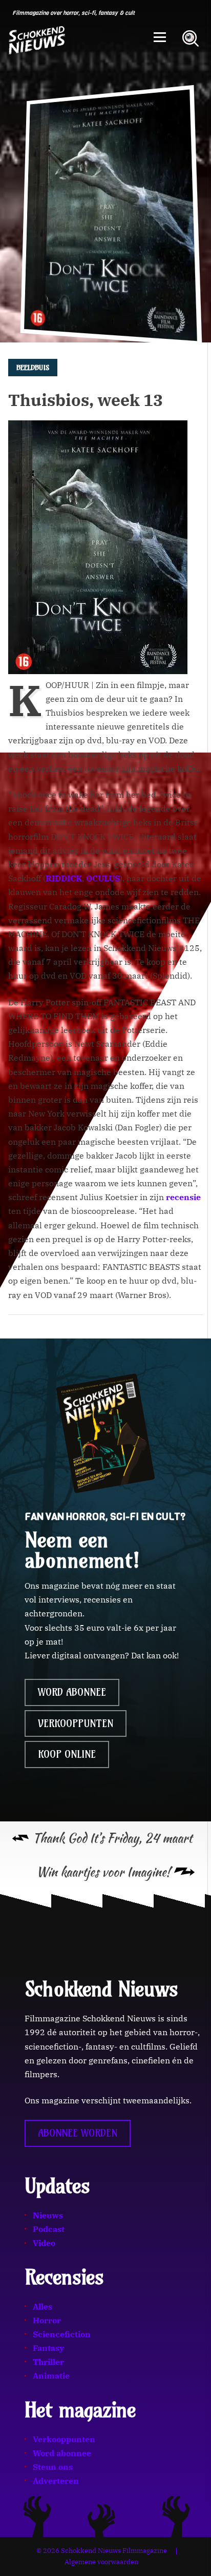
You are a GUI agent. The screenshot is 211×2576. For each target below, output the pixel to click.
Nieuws (48, 2215)
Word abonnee (72, 1692)
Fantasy (48, 2348)
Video (44, 2243)
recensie (183, 1197)
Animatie (51, 2376)
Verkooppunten (76, 1723)
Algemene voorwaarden (101, 2562)
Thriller (48, 2362)
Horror (47, 2320)
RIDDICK (64, 878)
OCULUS (103, 878)
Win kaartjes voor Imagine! (103, 1872)
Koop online (67, 1754)
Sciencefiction (62, 2334)
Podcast (49, 2229)
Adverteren (56, 2481)
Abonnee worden (78, 2133)
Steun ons (53, 2467)
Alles (43, 2306)
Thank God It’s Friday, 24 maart (112, 1838)
